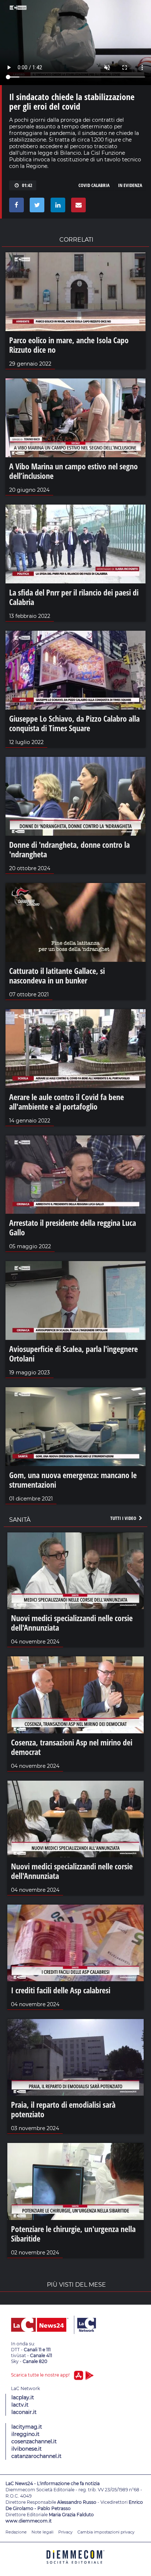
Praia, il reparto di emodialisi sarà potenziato (63, 2109)
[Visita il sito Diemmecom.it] (75, 2566)
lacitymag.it (27, 2427)
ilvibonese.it (27, 2449)
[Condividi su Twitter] (36, 207)
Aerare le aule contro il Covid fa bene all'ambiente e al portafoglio (67, 1102)
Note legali (43, 2532)
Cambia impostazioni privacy (106, 2532)
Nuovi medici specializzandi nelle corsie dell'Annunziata (72, 1623)
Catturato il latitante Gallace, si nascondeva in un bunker (57, 975)
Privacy (65, 2532)
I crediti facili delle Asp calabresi (61, 1990)
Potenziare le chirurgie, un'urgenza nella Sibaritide (73, 2234)
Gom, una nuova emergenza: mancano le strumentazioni (73, 1480)
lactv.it (20, 2405)
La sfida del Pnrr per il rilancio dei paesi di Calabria (74, 597)
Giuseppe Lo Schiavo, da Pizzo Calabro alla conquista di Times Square (74, 723)
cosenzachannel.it (34, 2441)
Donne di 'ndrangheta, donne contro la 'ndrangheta (69, 849)
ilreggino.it (25, 2434)
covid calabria (94, 185)
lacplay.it (23, 2397)
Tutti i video (124, 1518)
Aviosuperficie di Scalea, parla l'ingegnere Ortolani (73, 1353)
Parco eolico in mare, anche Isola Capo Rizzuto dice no (69, 345)
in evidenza (130, 185)
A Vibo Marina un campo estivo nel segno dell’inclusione (73, 471)
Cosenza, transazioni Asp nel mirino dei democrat (72, 1747)
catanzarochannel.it (36, 2456)
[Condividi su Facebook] (15, 207)
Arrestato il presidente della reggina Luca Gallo (73, 1227)
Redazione (16, 2532)
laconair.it (24, 2412)
